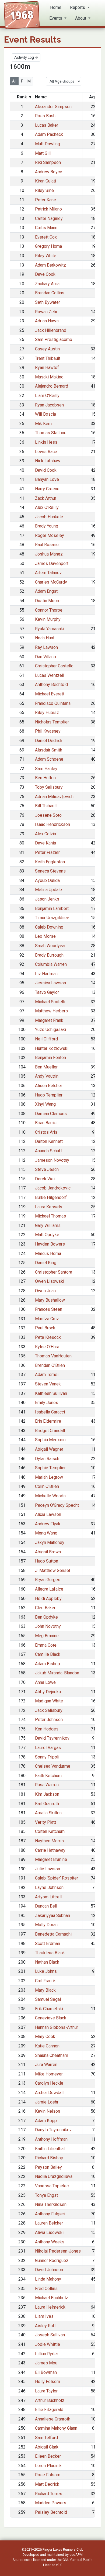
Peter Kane (45, 200)
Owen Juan (45, 1291)
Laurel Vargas (48, 1748)
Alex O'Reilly (47, 507)
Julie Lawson (48, 1869)
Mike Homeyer (49, 2074)
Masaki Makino (49, 377)
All (14, 81)
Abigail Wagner (49, 1449)
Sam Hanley (46, 769)
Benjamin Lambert (52, 908)
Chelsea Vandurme (53, 1766)
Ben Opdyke (46, 1617)
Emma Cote (46, 1645)
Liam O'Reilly (47, 396)
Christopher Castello (54, 666)
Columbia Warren (51, 964)
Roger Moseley (50, 535)
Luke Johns (46, 1971)
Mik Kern (43, 424)
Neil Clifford (46, 1039)
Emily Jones (47, 1403)
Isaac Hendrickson (52, 824)
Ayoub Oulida (47, 880)
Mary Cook (45, 2037)
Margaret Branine (51, 1859)
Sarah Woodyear (50, 946)
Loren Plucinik (48, 2466)
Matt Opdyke (47, 1235)
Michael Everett (50, 694)
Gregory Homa (48, 246)
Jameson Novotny (52, 1160)
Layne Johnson (49, 1887)
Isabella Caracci (50, 1412)
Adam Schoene (49, 759)
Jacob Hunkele (49, 517)
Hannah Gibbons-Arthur (57, 2027)
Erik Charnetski (49, 2009)
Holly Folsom (48, 2382)
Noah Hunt (45, 638)
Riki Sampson (48, 162)
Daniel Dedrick (49, 741)
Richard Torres (49, 2494)
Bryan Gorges (48, 1580)
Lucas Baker (47, 125)
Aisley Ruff (45, 2326)
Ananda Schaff (49, 1151)
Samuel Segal (48, 1999)
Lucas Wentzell (50, 675)
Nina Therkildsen (51, 2204)
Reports (78, 7)
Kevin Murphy (48, 619)
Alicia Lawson (48, 1514)
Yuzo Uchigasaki (50, 1030)
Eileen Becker (48, 2456)
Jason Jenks (47, 899)
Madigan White (49, 1701)
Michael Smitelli (50, 1002)
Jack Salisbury (49, 1710)
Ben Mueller (46, 1067)
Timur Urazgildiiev (52, 918)
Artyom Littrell (48, 1897)
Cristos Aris (46, 1132)
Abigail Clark (47, 2447)
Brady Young (47, 526)
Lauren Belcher (49, 2223)
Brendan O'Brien (50, 1365)
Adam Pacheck (49, 134)
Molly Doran (46, 1925)
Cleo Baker (45, 1608)
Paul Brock (45, 1328)
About (81, 18)
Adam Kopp (46, 2121)
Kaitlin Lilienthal (50, 2149)
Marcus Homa (48, 1253)
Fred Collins (46, 2289)
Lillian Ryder (47, 2354)
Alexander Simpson (53, 107)
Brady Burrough (49, 955)
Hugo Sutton (47, 1561)
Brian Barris (46, 1123)
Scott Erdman (48, 1944)
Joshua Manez (49, 554)
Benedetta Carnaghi (53, 1934)
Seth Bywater (48, 302)
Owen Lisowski (50, 1281)
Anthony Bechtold (51, 684)
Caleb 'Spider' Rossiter (57, 1878)
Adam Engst (46, 591)
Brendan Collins (50, 293)
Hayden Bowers (50, 1244)
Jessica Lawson (50, 983)
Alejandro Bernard (52, 386)
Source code (23, 2560)
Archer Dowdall (49, 2093)
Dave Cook (45, 274)
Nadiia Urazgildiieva (54, 2176)
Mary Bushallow (50, 1300)
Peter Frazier (47, 852)
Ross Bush (45, 116)
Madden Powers (51, 2503)
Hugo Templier (49, 1095)
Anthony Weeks (50, 2242)
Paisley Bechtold (51, 2512)
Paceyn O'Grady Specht (57, 1505)
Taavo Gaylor (47, 992)
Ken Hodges (47, 1729)
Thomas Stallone (51, 433)
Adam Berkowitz (50, 265)
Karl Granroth (47, 1804)
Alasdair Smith (49, 750)
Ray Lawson (46, 647)
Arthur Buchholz (50, 2400)
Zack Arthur (46, 498)
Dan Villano (45, 657)
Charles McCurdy (51, 582)
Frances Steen (49, 1309)
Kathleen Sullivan (51, 1393)
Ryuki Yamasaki (50, 629)
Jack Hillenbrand (51, 330)
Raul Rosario (47, 545)
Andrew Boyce (49, 172)
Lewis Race (46, 452)
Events (56, 18)
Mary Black (45, 1990)
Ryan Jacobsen (49, 405)
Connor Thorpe (49, 610)
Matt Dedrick (47, 2484)
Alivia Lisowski (49, 2232)
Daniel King (46, 1263)
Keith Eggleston (50, 862)
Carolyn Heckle (49, 2083)
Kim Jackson (47, 1794)
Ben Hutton (45, 778)
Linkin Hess (46, 442)
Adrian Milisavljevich (54, 797)
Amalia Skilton (48, 1813)
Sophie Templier (50, 1468)
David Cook (46, 470)
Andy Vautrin (47, 1076)
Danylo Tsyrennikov (53, 2130)
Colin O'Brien (47, 1486)
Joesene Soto (48, 815)
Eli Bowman (46, 2372)
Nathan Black (47, 1962)
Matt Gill (43, 153)
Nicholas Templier (52, 722)
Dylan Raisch (47, 1459)
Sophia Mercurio (50, 1440)
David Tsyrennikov (52, 1738)
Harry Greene (47, 489)
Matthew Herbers (51, 1011)
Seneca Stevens (50, 871)
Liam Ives (44, 2316)
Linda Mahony (48, 2279)
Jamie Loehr (47, 2102)
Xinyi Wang (45, 1104)
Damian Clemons (51, 1114)
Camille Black (48, 1654)
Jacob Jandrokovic (53, 1188)
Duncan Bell (46, 1906)
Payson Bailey (48, 2167)
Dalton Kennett (49, 1141)
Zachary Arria (47, 284)
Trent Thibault (48, 358)
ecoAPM (76, 2555)
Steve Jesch (47, 1169)
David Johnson (49, 2270)
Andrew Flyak (48, 1524)
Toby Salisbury (49, 787)
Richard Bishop (49, 2158)
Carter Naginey (49, 218)
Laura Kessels (49, 1207)
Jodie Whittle (48, 2344)
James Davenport (52, 563)
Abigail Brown (48, 1552)
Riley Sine (44, 190)
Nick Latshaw (48, 461)
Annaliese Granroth (53, 2419)
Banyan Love (47, 479)
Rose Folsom (48, 2475)
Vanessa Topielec (52, 2186)
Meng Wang (46, 1533)
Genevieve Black (51, 2018)
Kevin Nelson (48, 2111)
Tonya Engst (46, 2195)
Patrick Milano (48, 209)
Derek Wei (45, 1179)
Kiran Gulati (45, 181)
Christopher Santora (54, 1272)
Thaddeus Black (50, 1953)
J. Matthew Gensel (52, 1570)
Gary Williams (48, 1225)
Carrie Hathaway (50, 1850)
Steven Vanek (48, 1384)
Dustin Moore (48, 601)
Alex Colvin (45, 834)
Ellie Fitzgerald (49, 2410)
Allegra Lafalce (49, 1589)
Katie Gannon (47, 2046)
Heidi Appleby (48, 1599)
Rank (24, 97)
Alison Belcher (49, 1086)
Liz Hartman (46, 974)
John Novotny (48, 1626)
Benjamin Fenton (50, 1058)
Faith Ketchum (48, 1776)
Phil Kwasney (48, 731)
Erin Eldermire (48, 1421)
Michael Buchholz (52, 2298)
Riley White (46, 256)
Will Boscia (45, 414)
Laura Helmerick (50, 2307)
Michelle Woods (50, 1496)
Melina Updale (48, 890)
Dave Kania (45, 843)
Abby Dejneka (48, 1692)
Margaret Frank (49, 1020)
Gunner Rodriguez (52, 2261)
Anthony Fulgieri (50, 2214)
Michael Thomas (50, 1216)
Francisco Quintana (53, 703)
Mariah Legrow (49, 1477)
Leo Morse (45, 936)
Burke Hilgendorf (51, 1197)
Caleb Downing (49, 927)
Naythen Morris (49, 1841)
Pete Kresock (48, 1337)
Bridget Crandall (50, 1431)
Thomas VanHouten (53, 1356)
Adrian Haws (47, 321)
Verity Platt (45, 1822)
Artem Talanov (48, 573)
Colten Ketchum (50, 1831)
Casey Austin (47, 349)
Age (93, 97)
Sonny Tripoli (47, 1757)
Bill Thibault (46, 806)
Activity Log (24, 57)
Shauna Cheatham (52, 2055)
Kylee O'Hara (47, 1347)
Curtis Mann (46, 228)
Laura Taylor (46, 2391)
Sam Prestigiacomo (54, 339)
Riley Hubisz (47, 713)
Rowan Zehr (46, 312)
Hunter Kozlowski (52, 1048)
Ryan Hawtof (47, 368)
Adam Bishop (48, 1664)
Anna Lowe (45, 1682)
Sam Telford (46, 2438)
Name (41, 97)
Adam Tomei (47, 1375)
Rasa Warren (47, 1785)
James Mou (46, 2363)
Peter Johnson (49, 1720)
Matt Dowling (48, 144)
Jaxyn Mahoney (50, 1542)
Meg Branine (47, 1636)
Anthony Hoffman (51, 2139)
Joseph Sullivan (50, 2335)
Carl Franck (45, 1981)
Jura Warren (46, 2065)
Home (56, 7)
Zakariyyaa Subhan (52, 1915)
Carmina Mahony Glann (56, 2428)
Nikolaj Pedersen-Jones (58, 2251)
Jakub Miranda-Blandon (57, 1673)
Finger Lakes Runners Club (63, 2549)
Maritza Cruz (47, 1319)
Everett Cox (46, 237)
